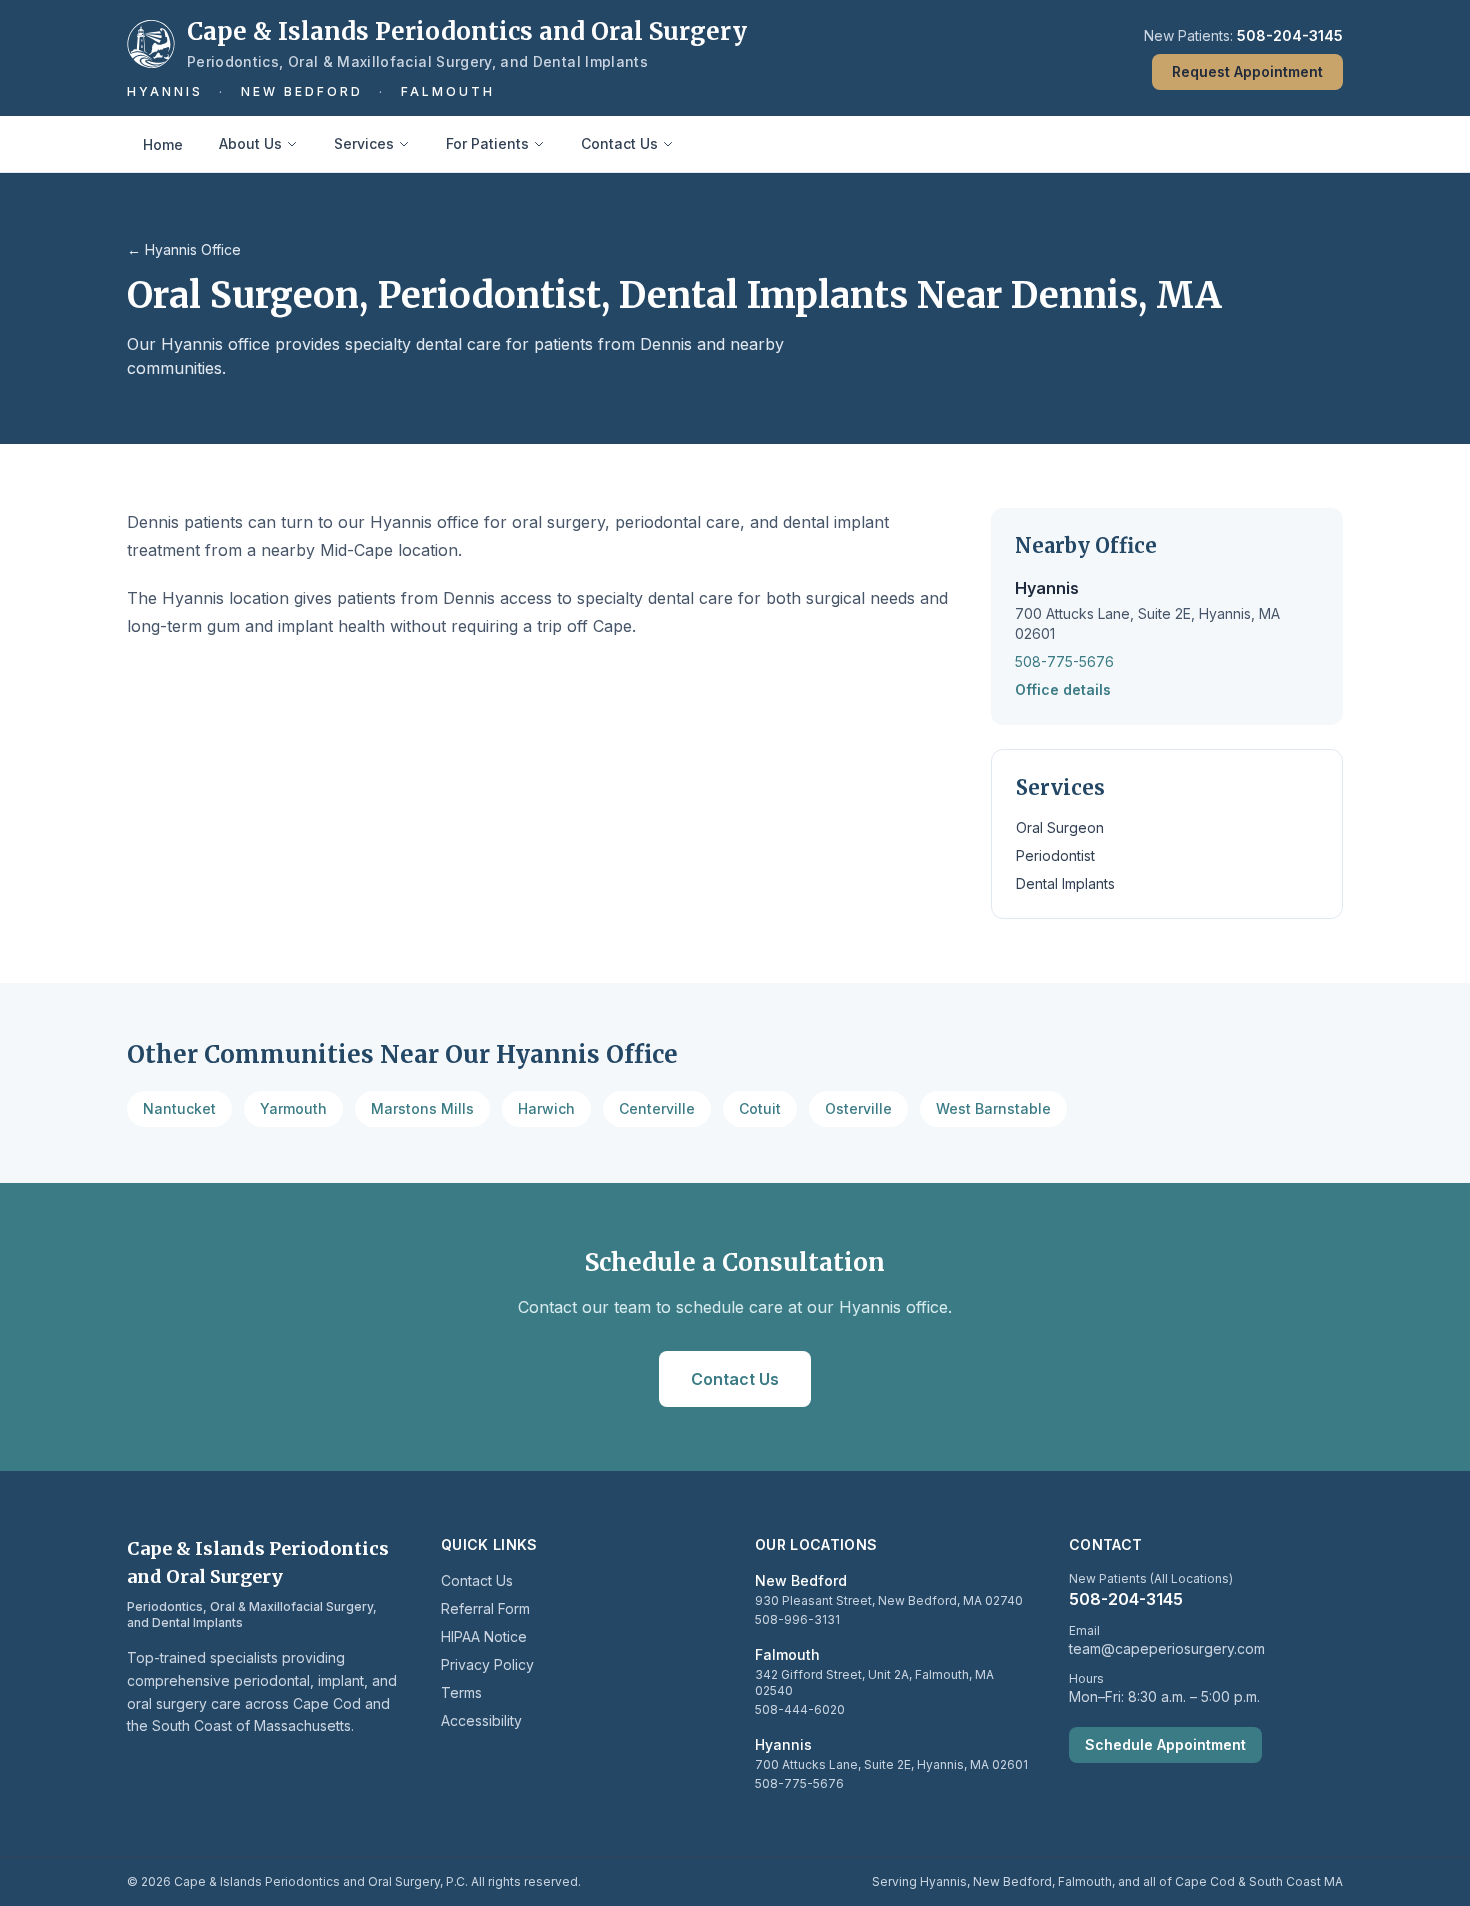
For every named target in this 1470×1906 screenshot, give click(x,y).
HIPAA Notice (484, 1636)
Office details (1063, 689)
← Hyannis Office (184, 249)
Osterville (858, 1108)
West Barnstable (993, 1108)
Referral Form (485, 1608)
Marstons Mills (422, 1108)
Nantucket (179, 1108)
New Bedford (302, 91)
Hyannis (165, 91)
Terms (461, 1692)
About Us (250, 143)
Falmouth (448, 91)
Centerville (657, 1108)
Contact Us (619, 143)
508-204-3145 (1290, 35)
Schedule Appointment (1165, 1744)
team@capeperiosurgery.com (1167, 1648)
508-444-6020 (800, 1709)
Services (364, 143)
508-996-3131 (797, 1619)
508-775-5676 (1064, 661)
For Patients (487, 143)
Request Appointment (1247, 71)
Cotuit (760, 1108)
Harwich (546, 1108)
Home (163, 144)
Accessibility (481, 1720)
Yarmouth (293, 1108)
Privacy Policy (487, 1664)
